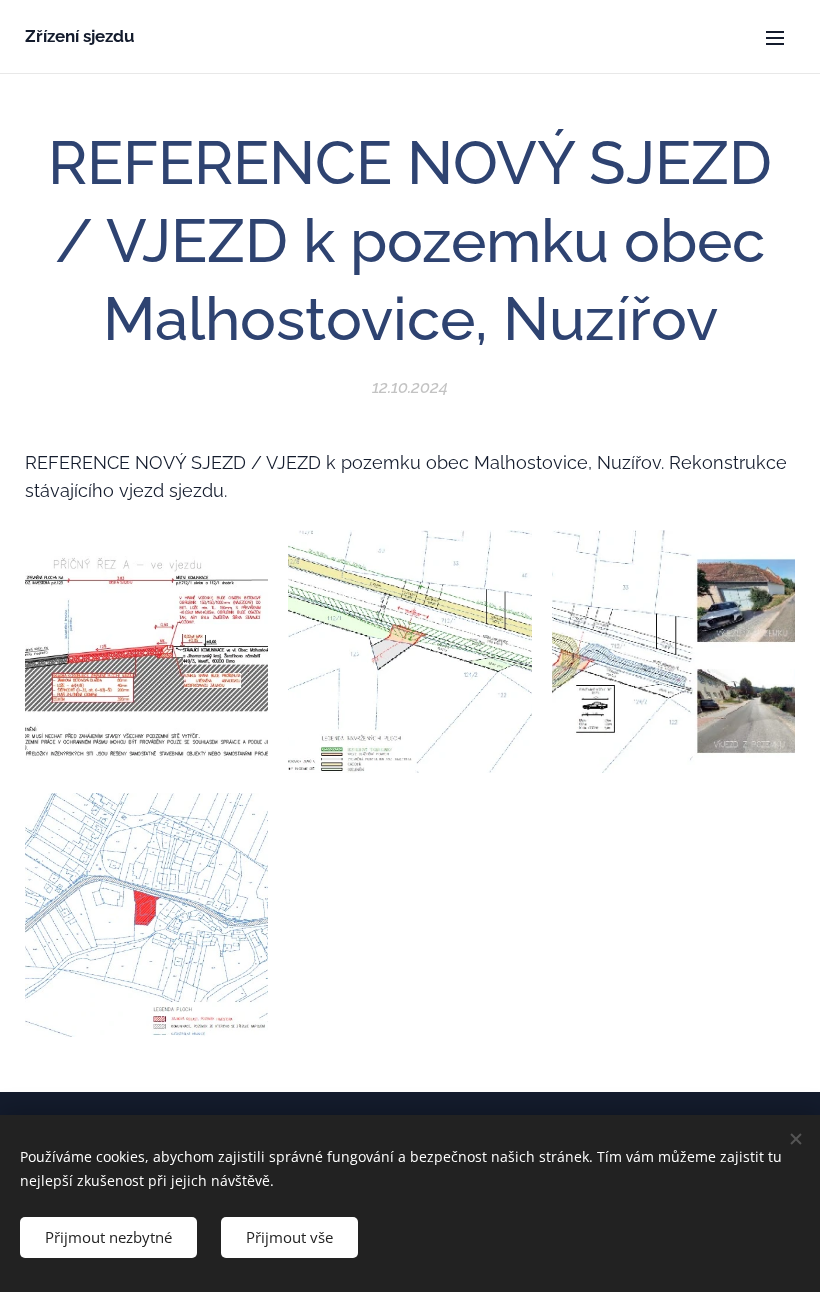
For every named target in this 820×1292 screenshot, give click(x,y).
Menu (775, 37)
